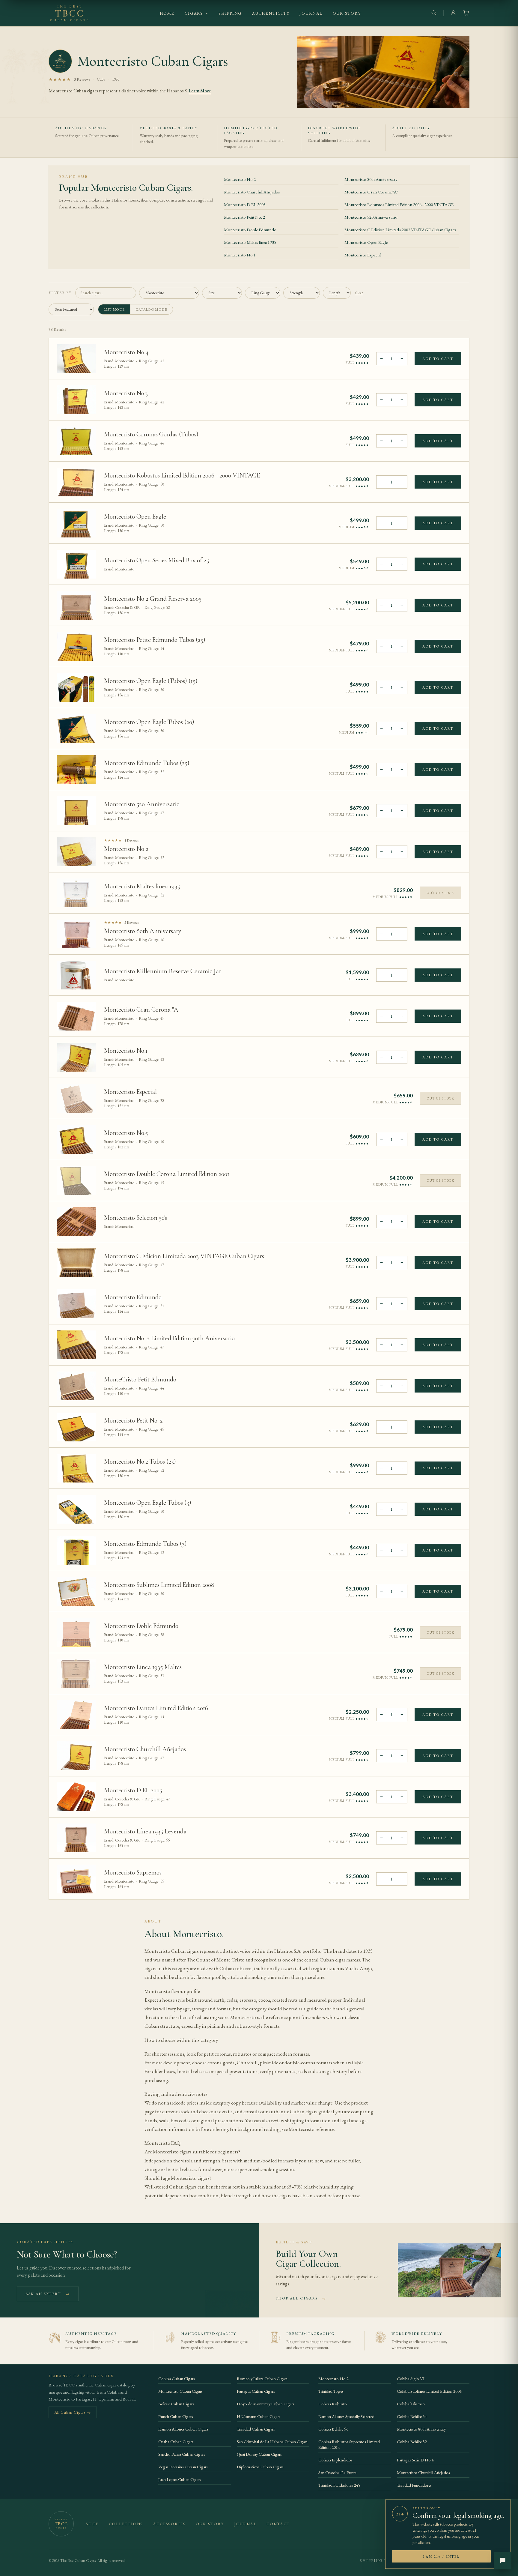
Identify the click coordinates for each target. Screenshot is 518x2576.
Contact (278, 2524)
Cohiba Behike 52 (412, 2441)
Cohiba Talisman (411, 2404)
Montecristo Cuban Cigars (180, 2391)
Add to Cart (438, 359)
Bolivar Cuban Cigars (176, 2404)
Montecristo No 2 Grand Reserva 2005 (153, 599)
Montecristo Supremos (133, 1872)
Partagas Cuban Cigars (256, 2391)
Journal (311, 13)
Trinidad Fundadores (414, 2485)
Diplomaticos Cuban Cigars (260, 2467)
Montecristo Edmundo (133, 1297)
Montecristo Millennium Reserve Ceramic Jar (163, 971)
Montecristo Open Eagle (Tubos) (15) (151, 681)
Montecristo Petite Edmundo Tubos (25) (155, 640)
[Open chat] (503, 2561)
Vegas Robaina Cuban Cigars (183, 2467)
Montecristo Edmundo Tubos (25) (147, 763)
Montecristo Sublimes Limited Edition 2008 (159, 1585)
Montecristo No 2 (240, 179)
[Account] (453, 13)
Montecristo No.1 (240, 255)
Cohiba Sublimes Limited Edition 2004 (429, 2391)
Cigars (194, 13)
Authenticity (271, 13)
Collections (126, 2524)
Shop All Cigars (301, 2298)
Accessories (169, 2524)
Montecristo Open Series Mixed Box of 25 (156, 560)
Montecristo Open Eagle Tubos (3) (148, 1503)
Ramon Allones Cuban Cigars (183, 2429)
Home (167, 13)
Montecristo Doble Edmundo (250, 230)
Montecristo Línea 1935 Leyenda (145, 1831)
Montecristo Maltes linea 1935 (250, 242)
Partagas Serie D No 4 (415, 2460)
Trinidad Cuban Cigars (256, 2429)
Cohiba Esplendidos (335, 2460)
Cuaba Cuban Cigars (176, 2441)
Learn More (200, 91)
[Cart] (466, 13)
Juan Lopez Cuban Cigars (180, 2479)
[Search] (434, 13)
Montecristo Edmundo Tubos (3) (145, 1544)
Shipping (230, 13)
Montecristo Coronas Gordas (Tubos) (151, 434)
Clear (359, 293)
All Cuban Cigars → (73, 2412)
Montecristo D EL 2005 (245, 204)
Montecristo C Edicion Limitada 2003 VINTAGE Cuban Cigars (400, 230)
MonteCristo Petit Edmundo (140, 1379)
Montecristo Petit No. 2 (244, 217)
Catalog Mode (152, 309)
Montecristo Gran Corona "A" (371, 192)
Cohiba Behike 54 (412, 2416)
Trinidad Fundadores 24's (339, 2485)
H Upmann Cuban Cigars (259, 2416)
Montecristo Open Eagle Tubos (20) (149, 722)
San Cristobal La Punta (337, 2472)
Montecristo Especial (363, 255)
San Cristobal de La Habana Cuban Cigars (272, 2441)
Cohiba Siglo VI (411, 2379)
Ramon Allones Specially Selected (346, 2416)
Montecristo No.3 (126, 393)
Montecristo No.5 (126, 1133)
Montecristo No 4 (126, 352)
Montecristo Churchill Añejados (252, 192)
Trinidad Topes (331, 2391)
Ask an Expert (48, 2294)
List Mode (114, 309)
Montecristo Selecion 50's (135, 1218)
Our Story (347, 13)
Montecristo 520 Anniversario (371, 217)
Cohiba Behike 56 (333, 2429)
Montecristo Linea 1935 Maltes (143, 1667)
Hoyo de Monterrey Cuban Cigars (266, 2404)
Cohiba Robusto (333, 2404)
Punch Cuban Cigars (176, 2416)
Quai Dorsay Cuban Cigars (259, 2454)
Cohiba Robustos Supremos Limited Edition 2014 (349, 2444)
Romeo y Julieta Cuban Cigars (262, 2379)
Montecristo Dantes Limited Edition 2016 (156, 1708)
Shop (92, 2524)
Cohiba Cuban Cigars (177, 2379)
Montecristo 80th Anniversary (371, 179)
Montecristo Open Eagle (366, 242)
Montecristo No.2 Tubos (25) (140, 1462)
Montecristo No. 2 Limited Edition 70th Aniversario (169, 1338)
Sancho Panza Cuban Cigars (182, 2454)
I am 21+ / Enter (441, 2556)
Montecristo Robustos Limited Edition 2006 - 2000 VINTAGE (399, 204)
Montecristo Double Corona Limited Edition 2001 (167, 1174)
